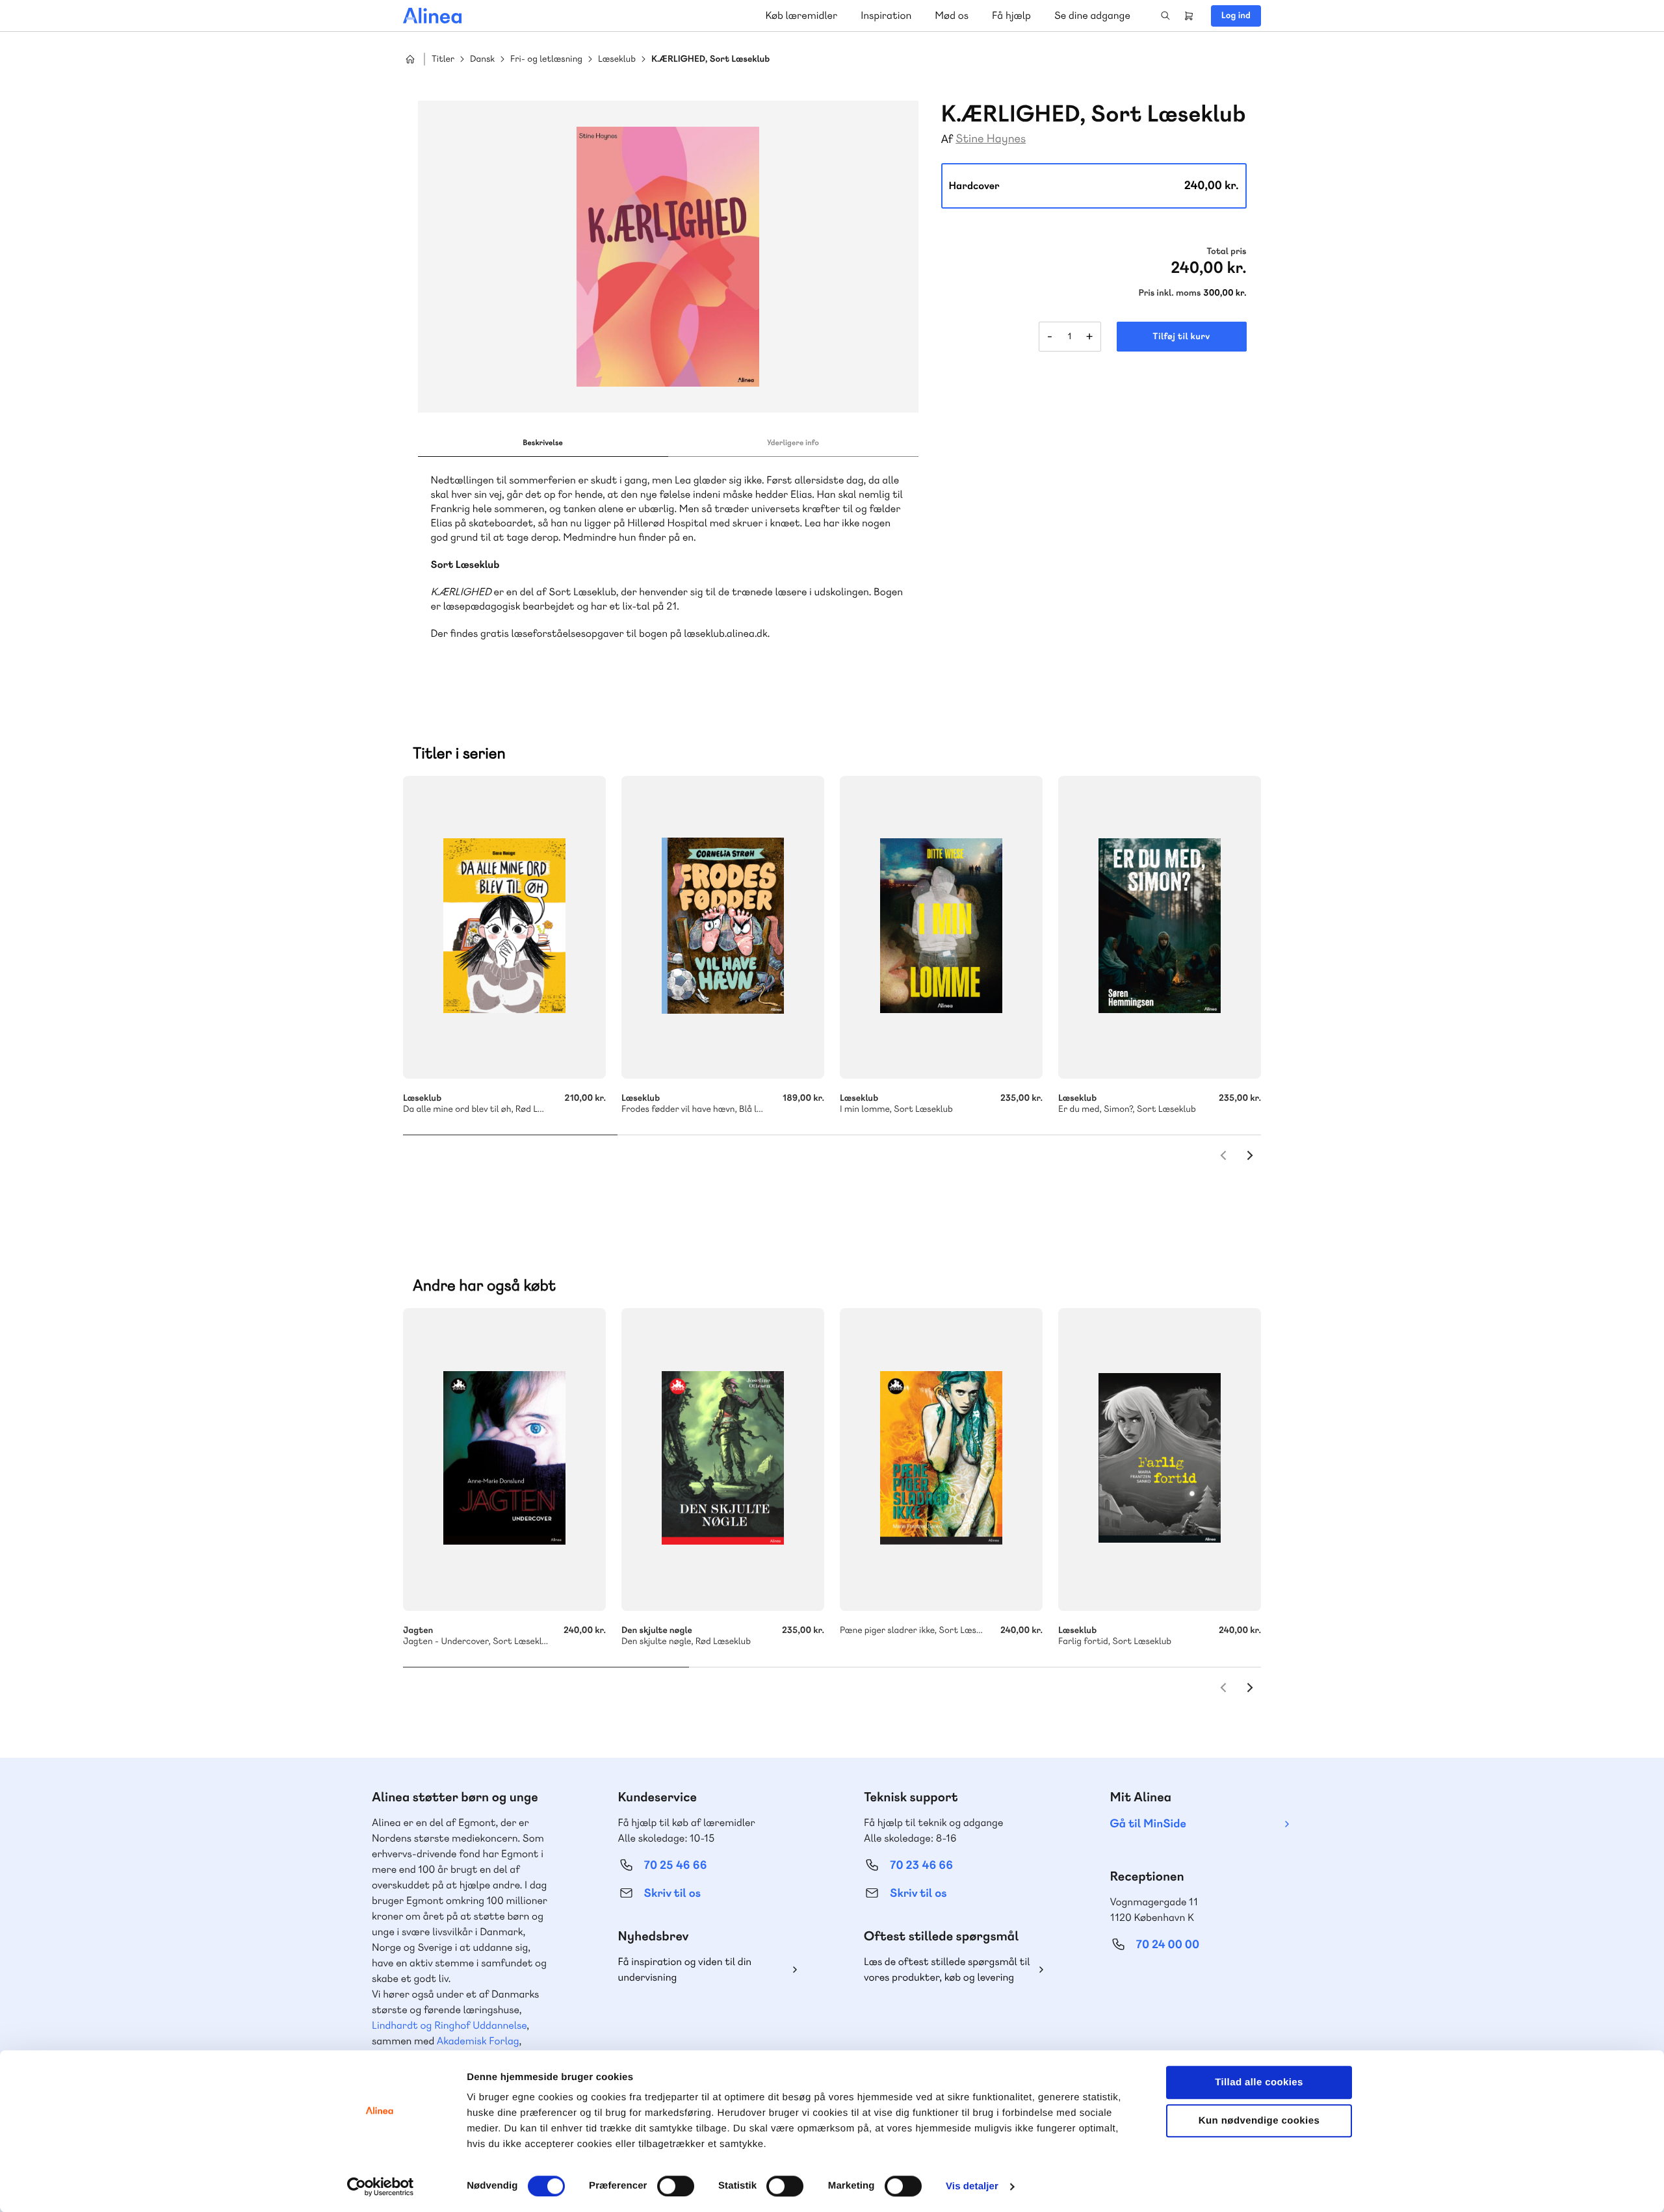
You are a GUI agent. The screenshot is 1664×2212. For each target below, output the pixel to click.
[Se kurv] (1189, 16)
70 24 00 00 (1168, 1945)
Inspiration (886, 15)
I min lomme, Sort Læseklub (941, 927)
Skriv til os (672, 1893)
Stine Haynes (991, 139)
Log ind (1236, 16)
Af (947, 139)
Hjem (410, 59)
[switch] (676, 2186)
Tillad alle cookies (1259, 2082)
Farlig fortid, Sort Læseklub (1160, 1460)
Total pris (1226, 251)
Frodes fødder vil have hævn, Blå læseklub (723, 927)
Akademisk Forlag (478, 2041)
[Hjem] (432, 16)
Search (1165, 16)
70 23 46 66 (921, 1865)
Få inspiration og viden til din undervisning (685, 1969)
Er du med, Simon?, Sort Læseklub (1160, 927)
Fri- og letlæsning (546, 59)
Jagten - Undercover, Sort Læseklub (504, 1460)
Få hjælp (1011, 15)
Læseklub (617, 59)
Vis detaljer (972, 2186)
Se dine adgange (1092, 15)
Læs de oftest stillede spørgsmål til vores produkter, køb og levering (947, 1969)
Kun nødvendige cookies (1259, 2121)
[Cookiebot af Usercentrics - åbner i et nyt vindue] (381, 2187)
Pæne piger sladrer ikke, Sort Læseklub (941, 1460)
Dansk (482, 59)
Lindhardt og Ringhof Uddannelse (449, 2025)
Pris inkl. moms (1169, 293)
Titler (443, 59)
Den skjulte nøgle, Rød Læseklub (723, 1460)
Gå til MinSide (1148, 1824)
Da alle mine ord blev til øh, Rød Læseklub (504, 927)
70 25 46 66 (676, 1865)
